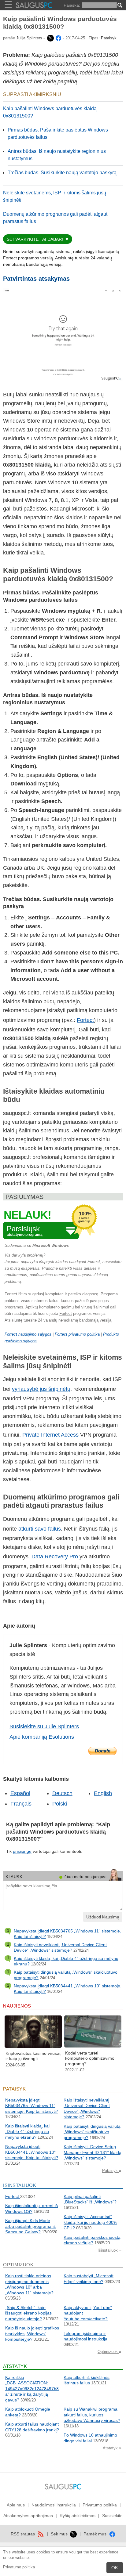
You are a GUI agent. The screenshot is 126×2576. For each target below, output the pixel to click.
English (103, 1793)
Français (21, 1804)
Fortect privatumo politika (78, 1334)
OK (115, 2568)
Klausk (14, 1877)
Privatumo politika (19, 2567)
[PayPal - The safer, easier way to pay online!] (102, 1751)
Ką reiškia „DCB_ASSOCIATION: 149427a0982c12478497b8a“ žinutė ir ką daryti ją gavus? (32, 2389)
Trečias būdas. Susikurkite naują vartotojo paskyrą (62, 173)
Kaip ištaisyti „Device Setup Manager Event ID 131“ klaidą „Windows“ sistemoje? (93, 2152)
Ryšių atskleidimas (78, 2516)
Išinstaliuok (108, 2250)
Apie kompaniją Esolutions (42, 1737)
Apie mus (16, 2505)
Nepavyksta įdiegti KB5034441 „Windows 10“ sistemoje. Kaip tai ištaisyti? (32, 2152)
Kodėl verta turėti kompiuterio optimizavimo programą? (90, 2058)
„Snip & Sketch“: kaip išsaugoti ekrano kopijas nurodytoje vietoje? (28, 2313)
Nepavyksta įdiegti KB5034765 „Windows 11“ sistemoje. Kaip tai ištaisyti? (32, 2106)
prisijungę (22, 1851)
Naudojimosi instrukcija (54, 2505)
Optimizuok (108, 2352)
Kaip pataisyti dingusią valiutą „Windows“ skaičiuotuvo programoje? (92, 2132)
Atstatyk (111, 2448)
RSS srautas (23, 2534)
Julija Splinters (29, 38)
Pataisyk (109, 38)
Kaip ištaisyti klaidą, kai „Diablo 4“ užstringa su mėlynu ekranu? (27, 2132)
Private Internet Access (50, 1435)
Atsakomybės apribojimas (28, 2516)
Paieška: (72, 5)
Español (20, 1793)
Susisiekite (112, 2516)
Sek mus (60, 2534)
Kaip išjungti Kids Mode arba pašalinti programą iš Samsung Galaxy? (30, 2226)
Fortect (85, 1020)
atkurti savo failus (40, 1529)
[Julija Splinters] (50, 38)
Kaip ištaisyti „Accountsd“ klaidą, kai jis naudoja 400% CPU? (90, 2222)
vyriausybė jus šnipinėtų (41, 1389)
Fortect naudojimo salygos (28, 1334)
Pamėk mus (96, 2534)
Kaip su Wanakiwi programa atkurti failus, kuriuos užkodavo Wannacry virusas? (92, 2415)
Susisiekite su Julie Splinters (44, 1726)
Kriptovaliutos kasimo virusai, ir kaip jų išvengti (33, 2056)
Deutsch (62, 1793)
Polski (60, 1804)
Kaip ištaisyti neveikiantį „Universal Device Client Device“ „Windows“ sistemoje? (60, 1947)
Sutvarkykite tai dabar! (35, 239)
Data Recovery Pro (55, 1557)
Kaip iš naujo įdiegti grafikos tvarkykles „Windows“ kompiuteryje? (32, 2334)
